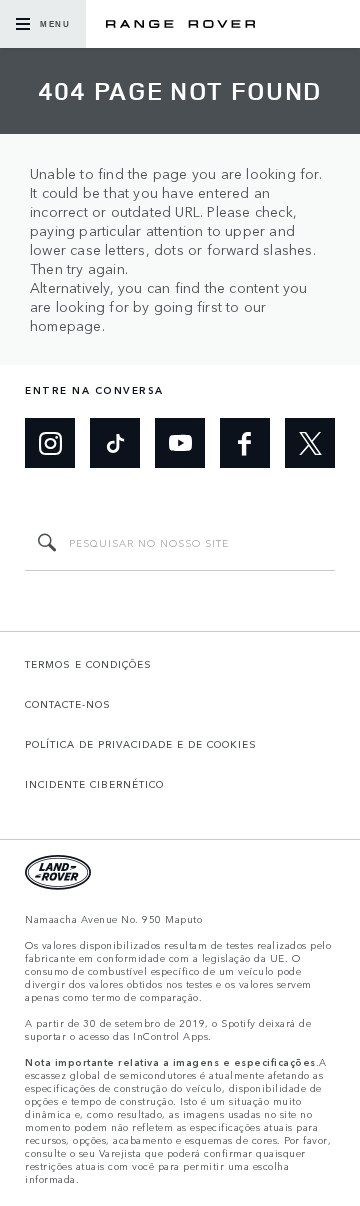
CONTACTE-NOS (68, 704)
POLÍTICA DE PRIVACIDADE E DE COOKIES (141, 744)
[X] (310, 443)
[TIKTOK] (115, 443)
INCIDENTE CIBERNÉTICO (94, 784)
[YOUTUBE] (180, 443)
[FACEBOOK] (245, 443)
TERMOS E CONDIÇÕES (88, 664)
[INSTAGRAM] (50, 443)
